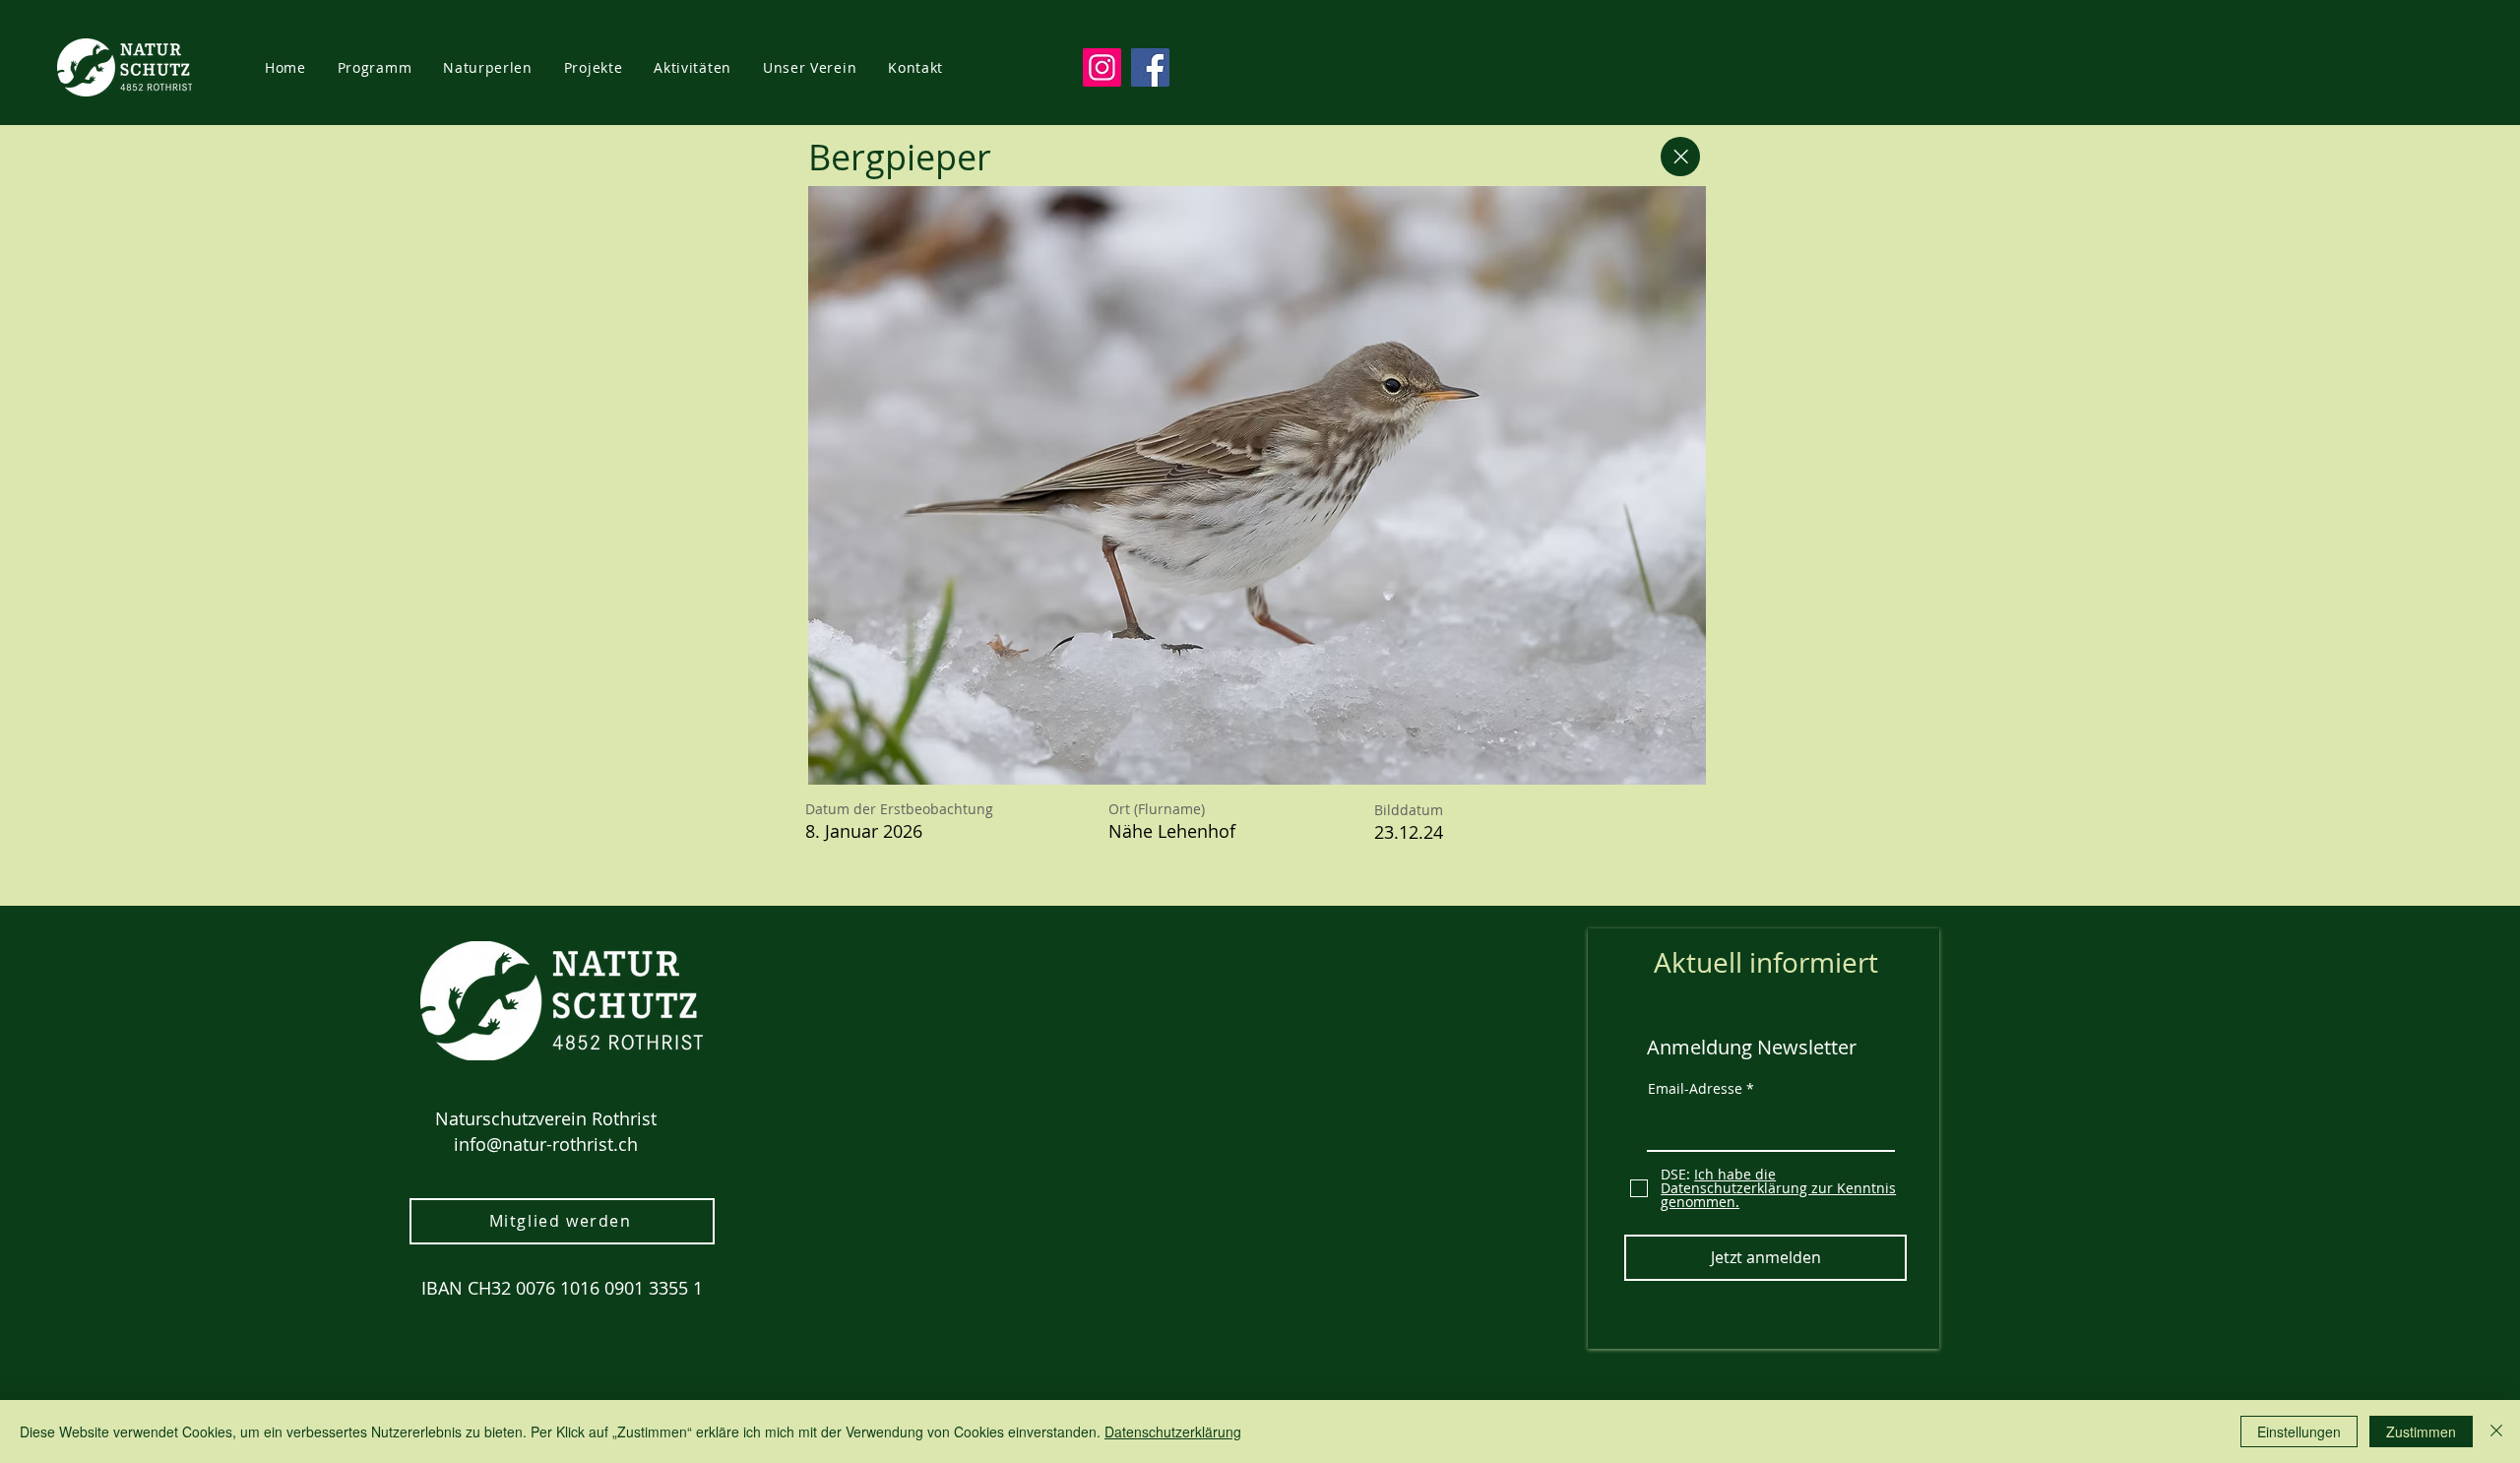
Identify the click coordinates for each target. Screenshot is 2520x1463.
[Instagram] (1102, 67)
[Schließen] (2496, 1431)
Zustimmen (2421, 1431)
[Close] (1680, 157)
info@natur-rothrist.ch (546, 1144)
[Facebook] (1150, 67)
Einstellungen (2299, 1431)
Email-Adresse (1695, 1089)
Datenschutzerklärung (1173, 1431)
